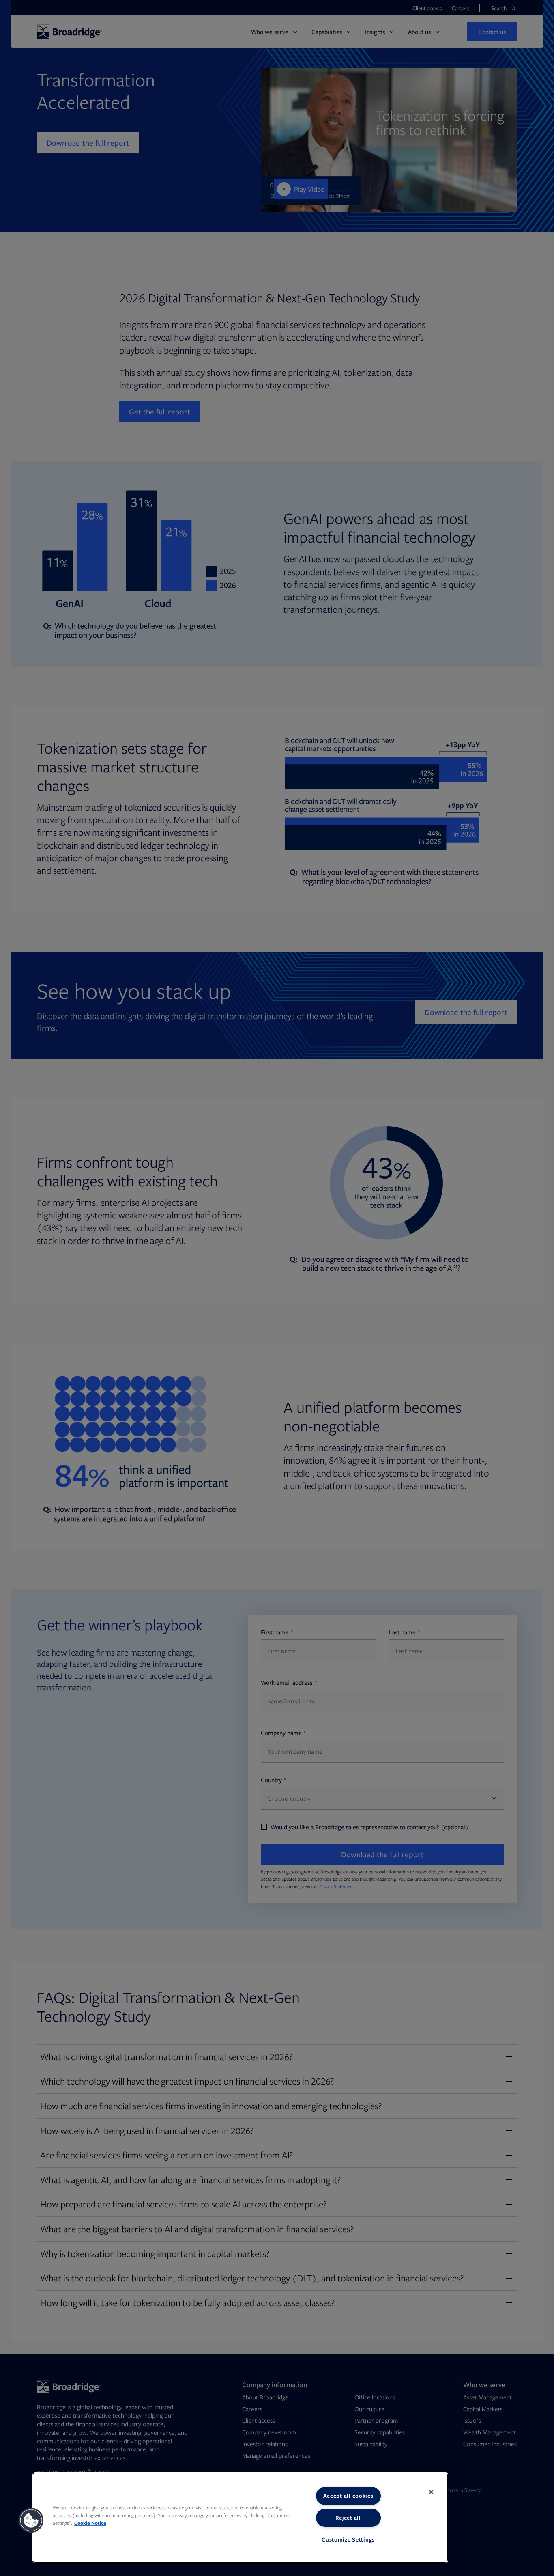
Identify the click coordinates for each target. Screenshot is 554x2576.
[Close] (431, 2492)
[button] (31, 2520)
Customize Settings (348, 2539)
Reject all (348, 2518)
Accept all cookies (348, 2496)
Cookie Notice (90, 2523)
